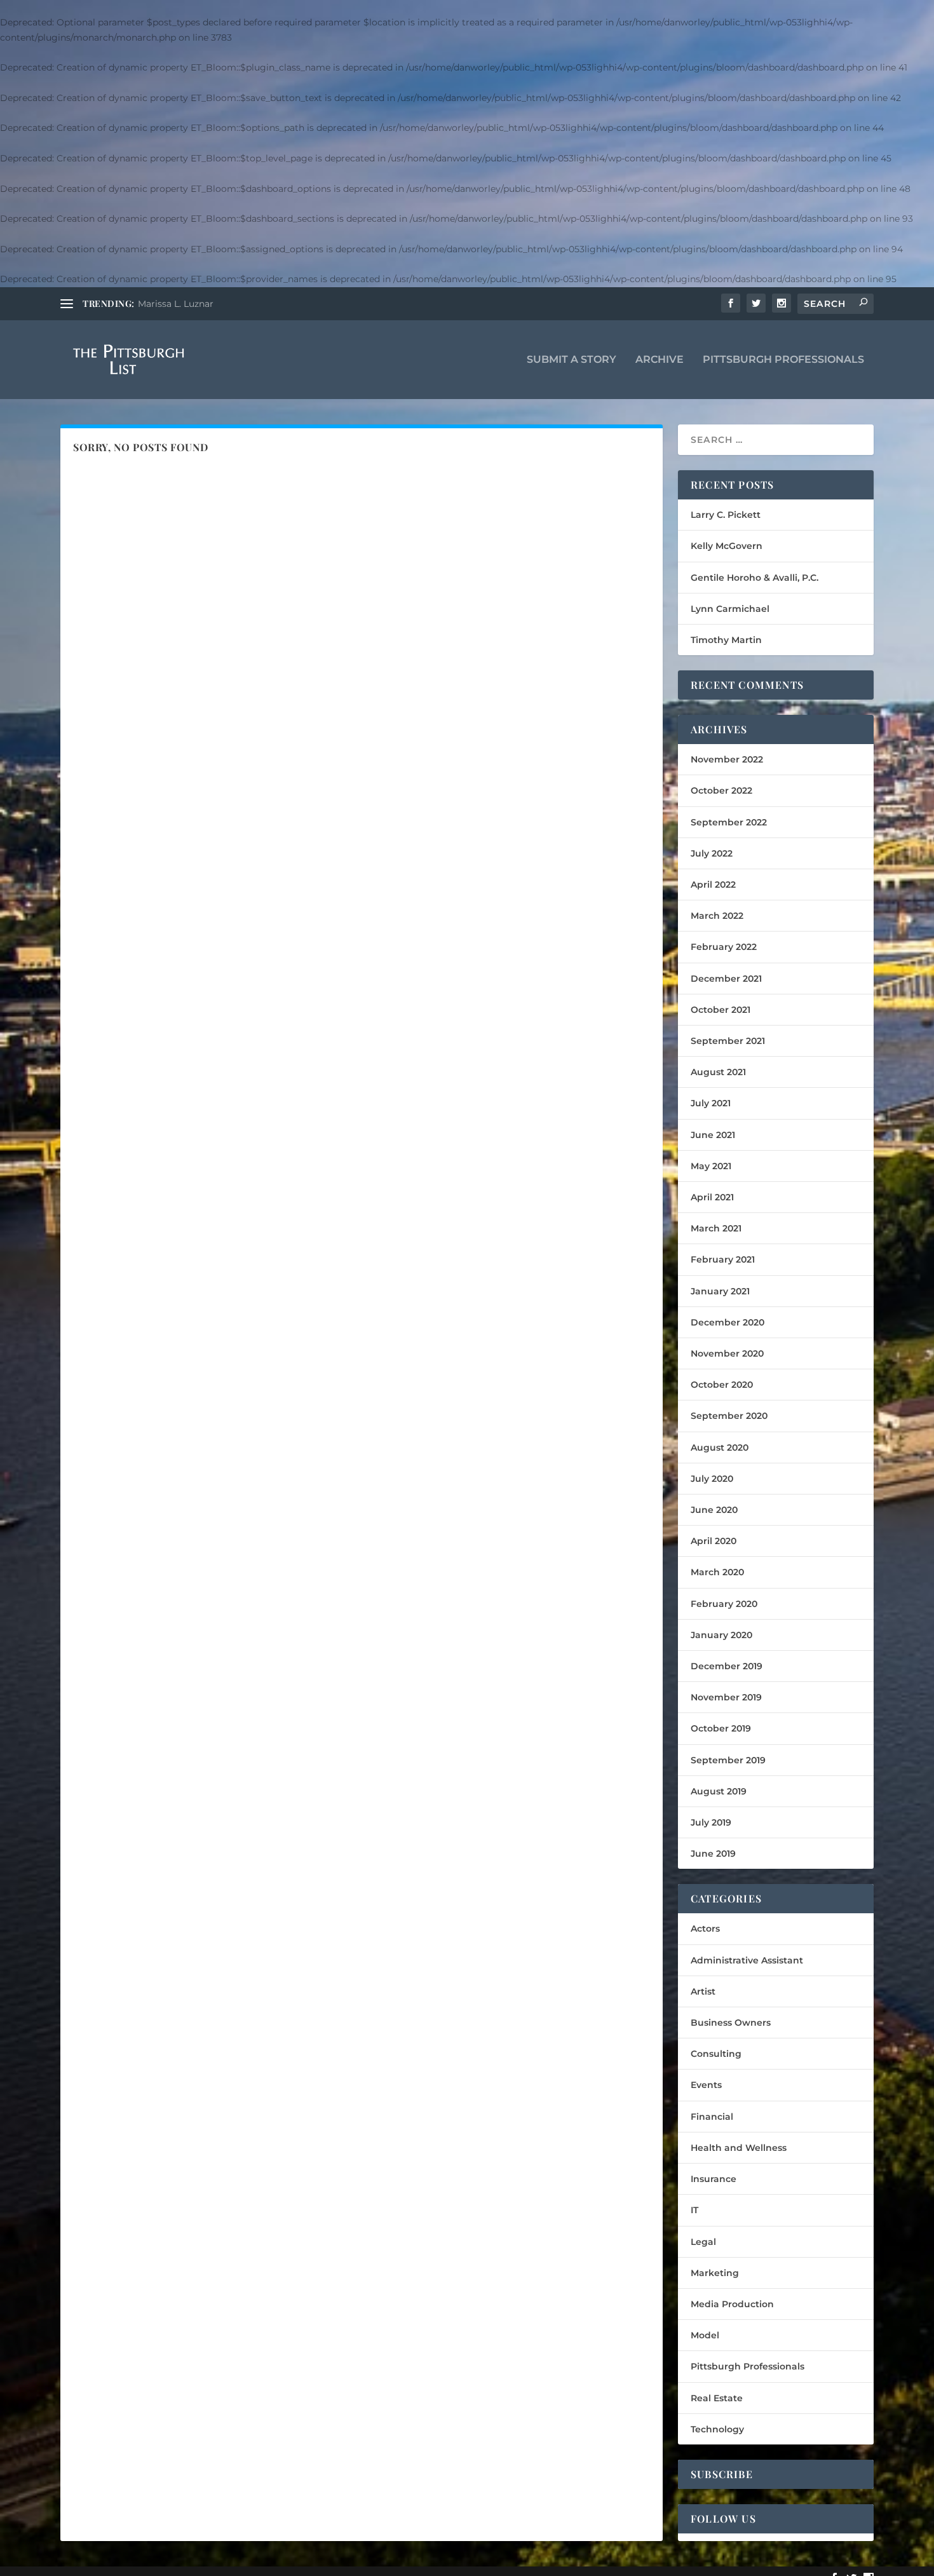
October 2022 (721, 790)
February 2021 (723, 1259)
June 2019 (713, 1854)
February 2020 (724, 1604)
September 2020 (729, 1416)
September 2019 (728, 1760)
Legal (703, 2242)
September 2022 (729, 822)
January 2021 (720, 1291)
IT (694, 2210)
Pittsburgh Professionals (783, 360)
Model (705, 2335)
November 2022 (727, 759)
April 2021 (712, 1197)
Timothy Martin (726, 640)
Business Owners (731, 2023)
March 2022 (717, 916)
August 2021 (718, 1072)
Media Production (732, 2304)
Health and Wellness (739, 2148)
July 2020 (712, 1479)
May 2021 (711, 1166)
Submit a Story (572, 360)
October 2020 (722, 1385)
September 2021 (728, 1041)
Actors (705, 1929)
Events (706, 2085)
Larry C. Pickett (726, 515)
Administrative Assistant (747, 1960)
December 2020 (728, 1322)
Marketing (715, 2273)
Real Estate (717, 2398)
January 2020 (721, 1635)
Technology (717, 2429)
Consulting (716, 2054)
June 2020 (714, 1510)
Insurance (714, 2179)
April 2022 (713, 885)
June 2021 (713, 1135)
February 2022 (724, 947)
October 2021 (721, 1010)
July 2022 (712, 853)
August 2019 (719, 1791)
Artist (703, 1991)
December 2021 (726, 979)
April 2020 (714, 1541)
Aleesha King (167, 304)
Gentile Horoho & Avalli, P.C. (755, 578)
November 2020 (727, 1353)
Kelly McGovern (727, 546)
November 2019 (726, 1697)
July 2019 (711, 1822)
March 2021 (716, 1228)
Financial (712, 2117)
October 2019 (721, 1728)
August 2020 (720, 1447)
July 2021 (711, 1103)
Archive (660, 360)
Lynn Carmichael (730, 609)
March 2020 (717, 1572)
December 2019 (727, 1666)
